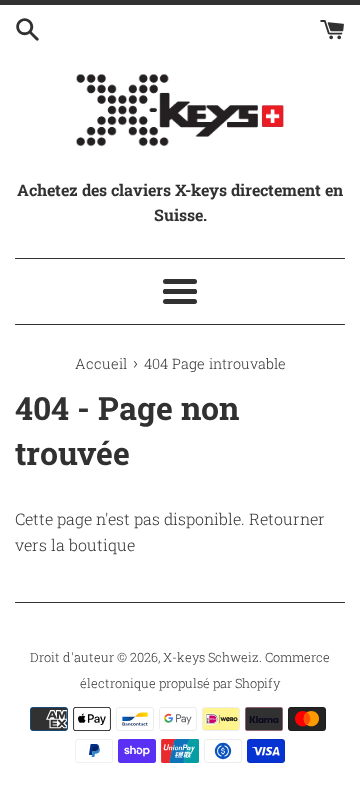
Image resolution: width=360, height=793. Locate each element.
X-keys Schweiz (211, 657)
